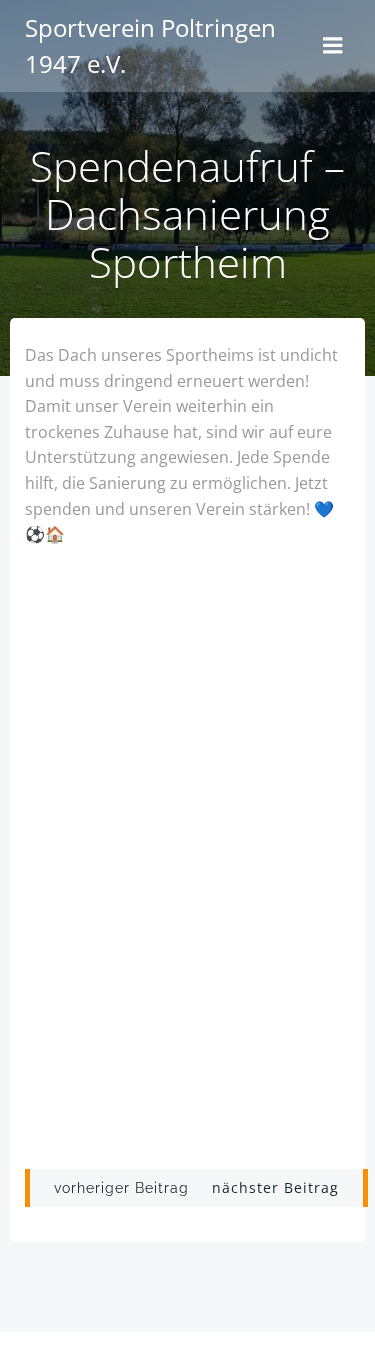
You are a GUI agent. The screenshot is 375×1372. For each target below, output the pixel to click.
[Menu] (333, 46)
